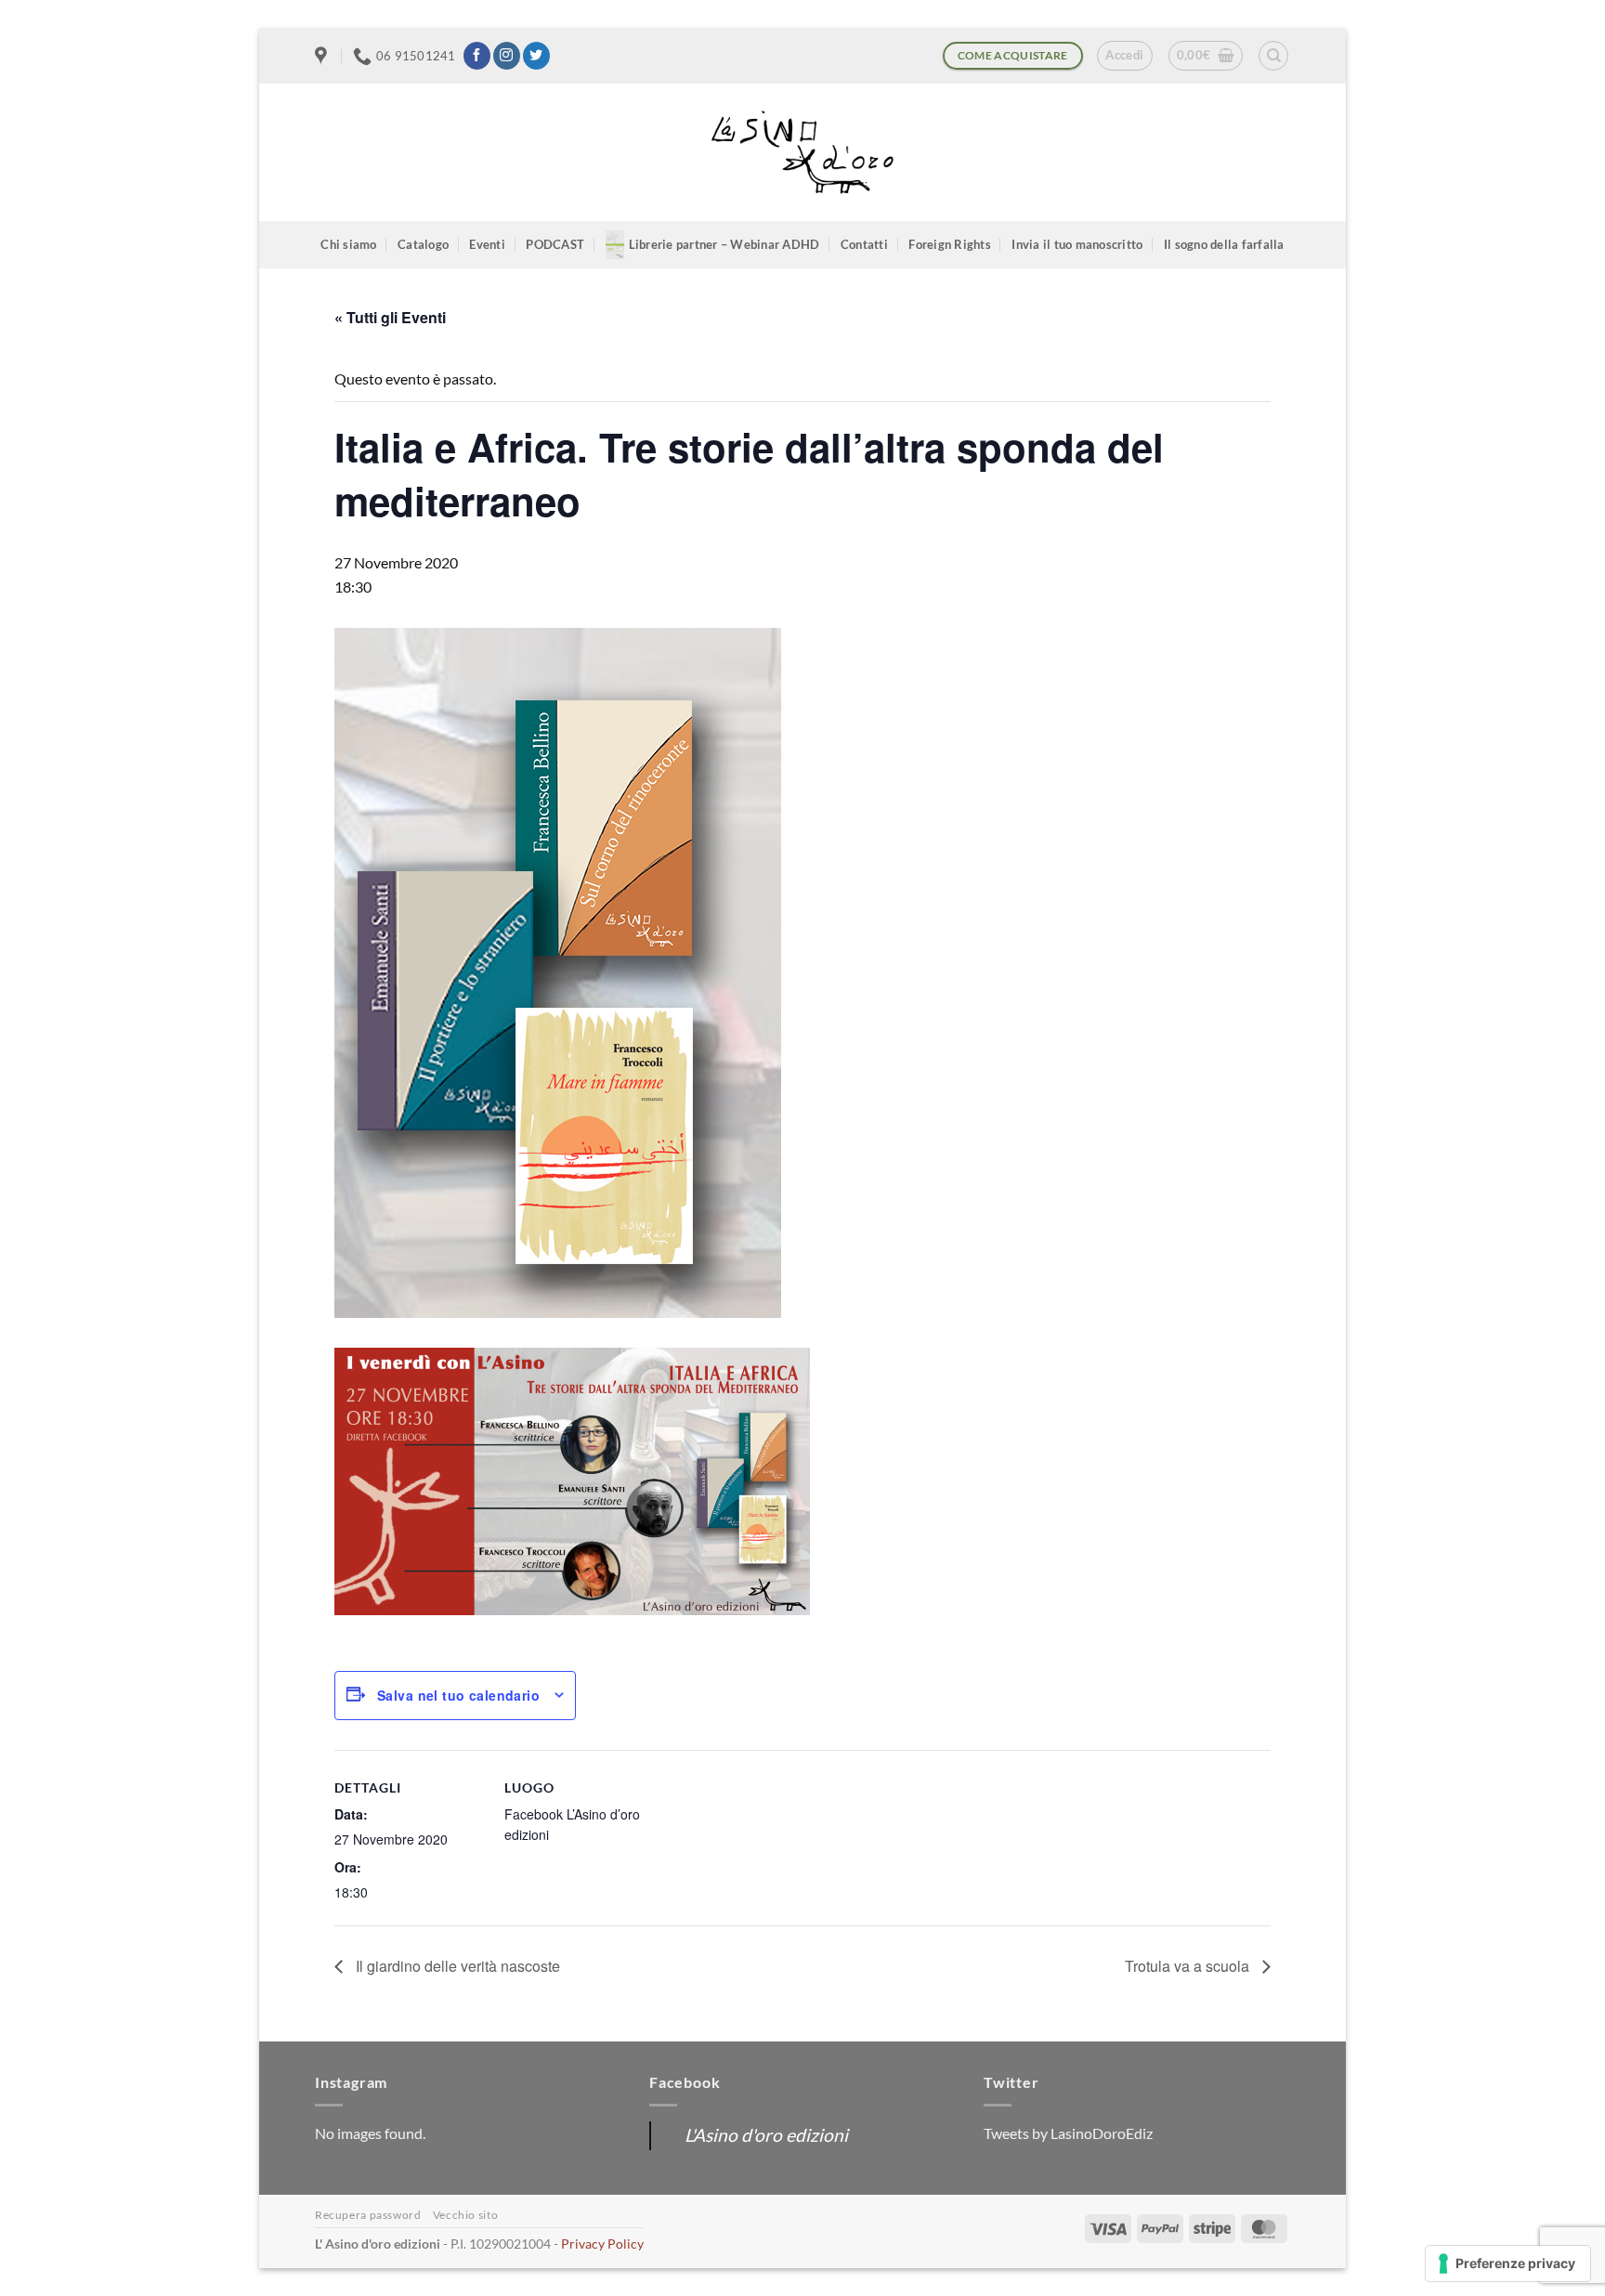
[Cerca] (1273, 56)
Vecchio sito (465, 2215)
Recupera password (368, 2215)
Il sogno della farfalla (1224, 244)
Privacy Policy (602, 2244)
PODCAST (555, 244)
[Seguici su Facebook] (477, 56)
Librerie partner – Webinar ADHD (724, 244)
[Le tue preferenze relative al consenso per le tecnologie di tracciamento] (1508, 2263)
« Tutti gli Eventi (390, 317)
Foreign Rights (950, 244)
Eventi (487, 244)
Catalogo (423, 244)
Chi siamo (348, 244)
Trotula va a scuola (1189, 1966)
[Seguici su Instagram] (507, 56)
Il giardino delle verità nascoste (456, 1966)
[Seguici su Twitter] (536, 56)
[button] (1124, 56)
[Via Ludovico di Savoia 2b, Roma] (323, 56)
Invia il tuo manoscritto (1077, 244)
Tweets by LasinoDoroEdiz (1068, 2133)
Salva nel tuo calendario (458, 1695)
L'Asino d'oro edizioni (766, 2135)
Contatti (864, 244)
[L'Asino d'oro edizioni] (802, 153)
